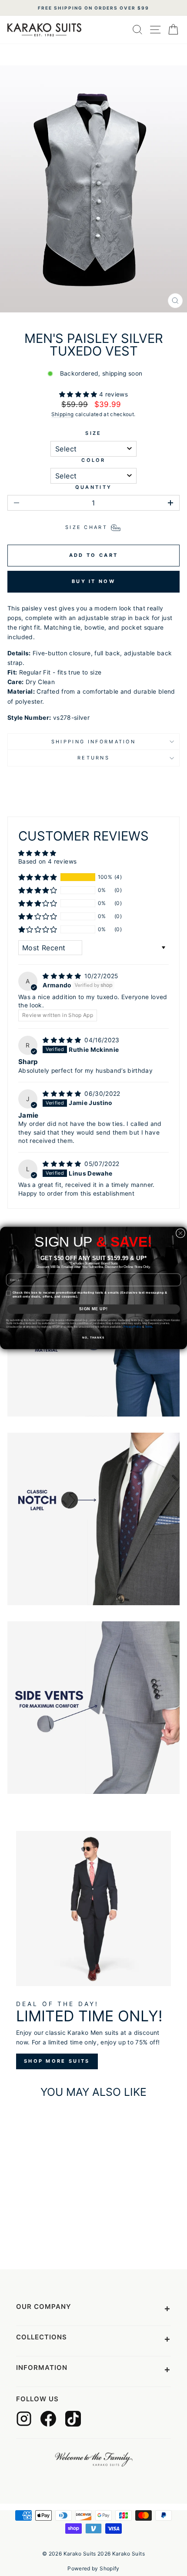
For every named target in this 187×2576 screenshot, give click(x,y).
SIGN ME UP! (93, 1309)
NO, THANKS (93, 1338)
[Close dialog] (180, 1233)
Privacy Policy (132, 1327)
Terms (149, 1327)
